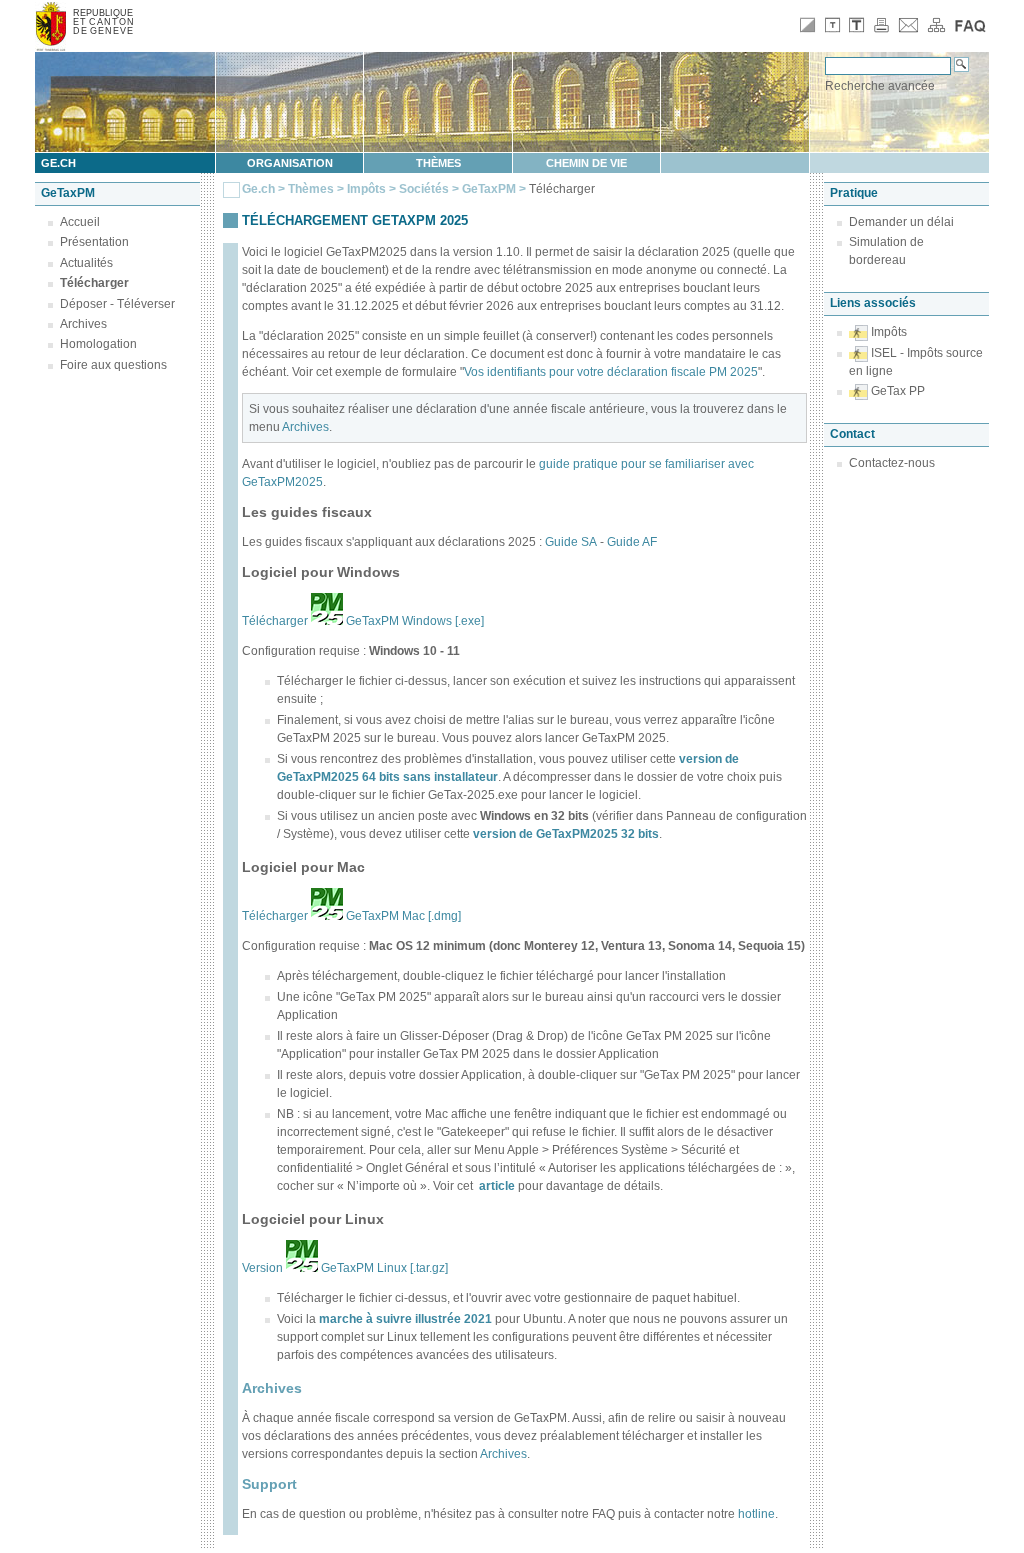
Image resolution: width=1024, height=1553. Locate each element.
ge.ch (58, 163)
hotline (756, 1514)
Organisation (290, 163)
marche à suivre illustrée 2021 (405, 1319)
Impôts (366, 189)
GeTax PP (898, 391)
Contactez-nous (892, 463)
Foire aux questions (113, 365)
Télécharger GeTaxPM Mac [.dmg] (351, 916)
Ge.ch (258, 189)
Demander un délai (901, 222)
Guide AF (632, 542)
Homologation (98, 344)
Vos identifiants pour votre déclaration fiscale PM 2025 (611, 372)
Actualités (86, 263)
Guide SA (571, 542)
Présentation (94, 242)
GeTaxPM (489, 189)
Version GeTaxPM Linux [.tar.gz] (345, 1268)
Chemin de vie (586, 163)
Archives (83, 324)
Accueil (80, 222)
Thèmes (438, 163)
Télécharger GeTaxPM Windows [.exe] (363, 621)
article (497, 1186)
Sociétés (424, 189)
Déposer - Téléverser (117, 304)
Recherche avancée (880, 86)
